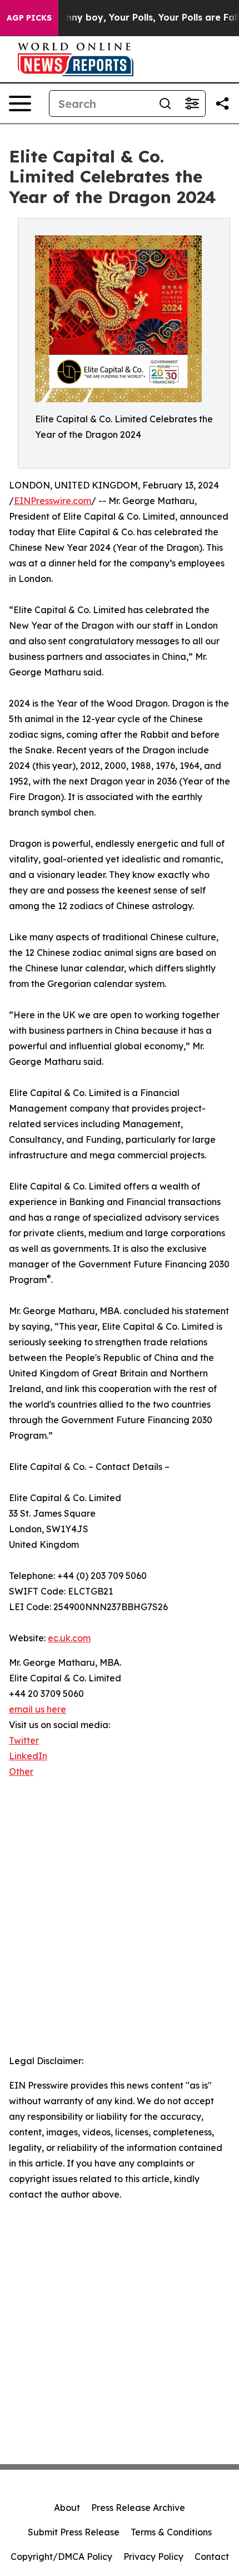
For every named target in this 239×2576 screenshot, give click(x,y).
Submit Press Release (74, 2532)
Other (21, 1771)
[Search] (165, 103)
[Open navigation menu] (20, 103)
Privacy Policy (153, 2557)
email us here (38, 1709)
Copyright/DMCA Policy (61, 2557)
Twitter (24, 1740)
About (67, 2508)
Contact (212, 2557)
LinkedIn (28, 1756)
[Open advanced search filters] (192, 103)
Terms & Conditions (171, 2532)
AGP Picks (29, 18)
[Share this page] (222, 103)
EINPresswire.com (53, 501)
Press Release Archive (138, 2508)
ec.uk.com (69, 1638)
